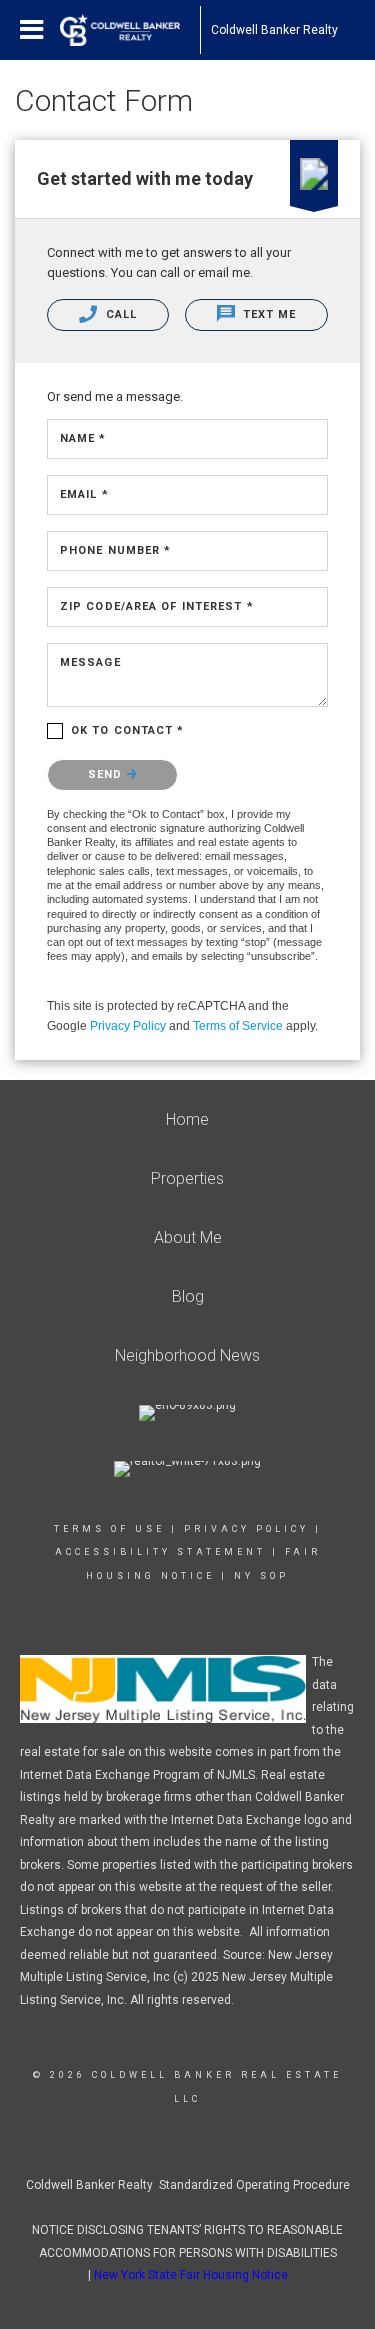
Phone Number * (115, 550)
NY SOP (261, 1576)
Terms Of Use (109, 1529)
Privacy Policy (128, 1026)
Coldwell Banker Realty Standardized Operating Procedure (188, 2185)
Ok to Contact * (128, 730)
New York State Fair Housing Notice (191, 2275)
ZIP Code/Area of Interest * (157, 606)
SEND (107, 774)
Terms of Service (238, 1026)
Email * (84, 494)
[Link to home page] (130, 30)
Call (120, 314)
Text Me (268, 314)
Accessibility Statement (160, 1552)
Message (90, 662)
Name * (83, 438)
